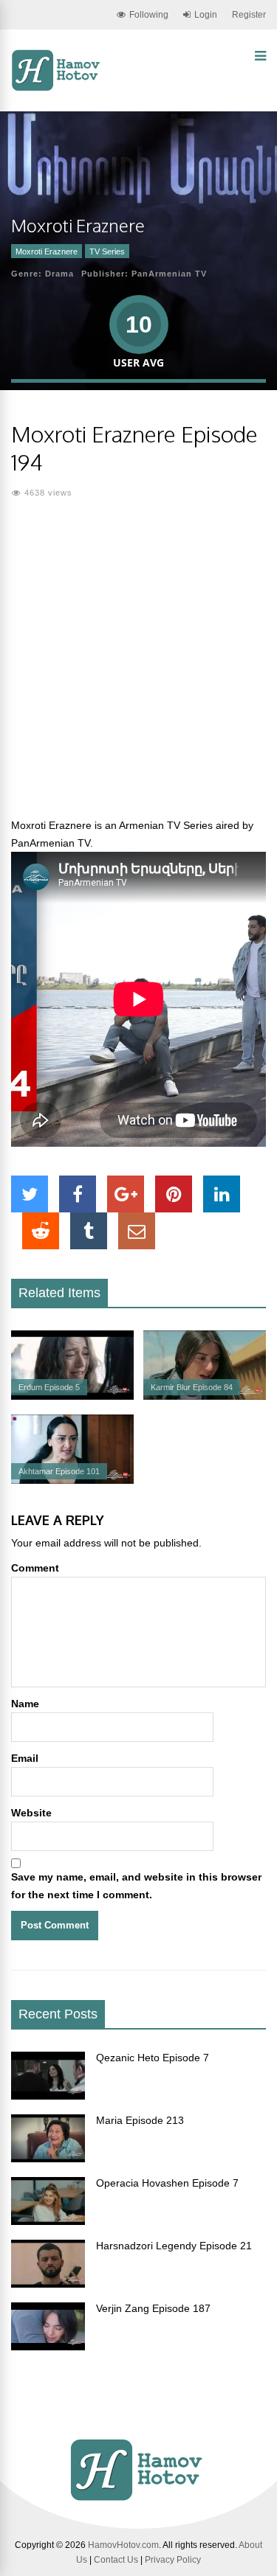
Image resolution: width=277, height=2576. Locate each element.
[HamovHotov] (57, 88)
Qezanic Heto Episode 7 (153, 2058)
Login (206, 15)
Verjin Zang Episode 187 (153, 2308)
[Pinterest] (174, 1194)
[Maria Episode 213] (48, 2159)
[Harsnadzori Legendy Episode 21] (48, 2284)
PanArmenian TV (169, 274)
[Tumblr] (89, 1231)
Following (149, 15)
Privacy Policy (173, 2560)
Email (25, 1758)
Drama (59, 274)
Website (31, 1813)
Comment (35, 1568)
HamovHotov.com (123, 2545)
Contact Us (116, 2560)
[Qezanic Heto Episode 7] (48, 2096)
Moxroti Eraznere (47, 251)
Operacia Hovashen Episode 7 (167, 2183)
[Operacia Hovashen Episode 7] (48, 2221)
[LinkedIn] (222, 1194)
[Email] (137, 1231)
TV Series (107, 251)
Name (25, 1704)
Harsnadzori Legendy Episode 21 (174, 2246)
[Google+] (126, 1194)
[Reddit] (41, 1231)
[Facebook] (78, 1194)
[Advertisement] (138, 667)
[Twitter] (30, 1194)
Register (249, 15)
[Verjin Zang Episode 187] (48, 2347)
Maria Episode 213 (140, 2120)
